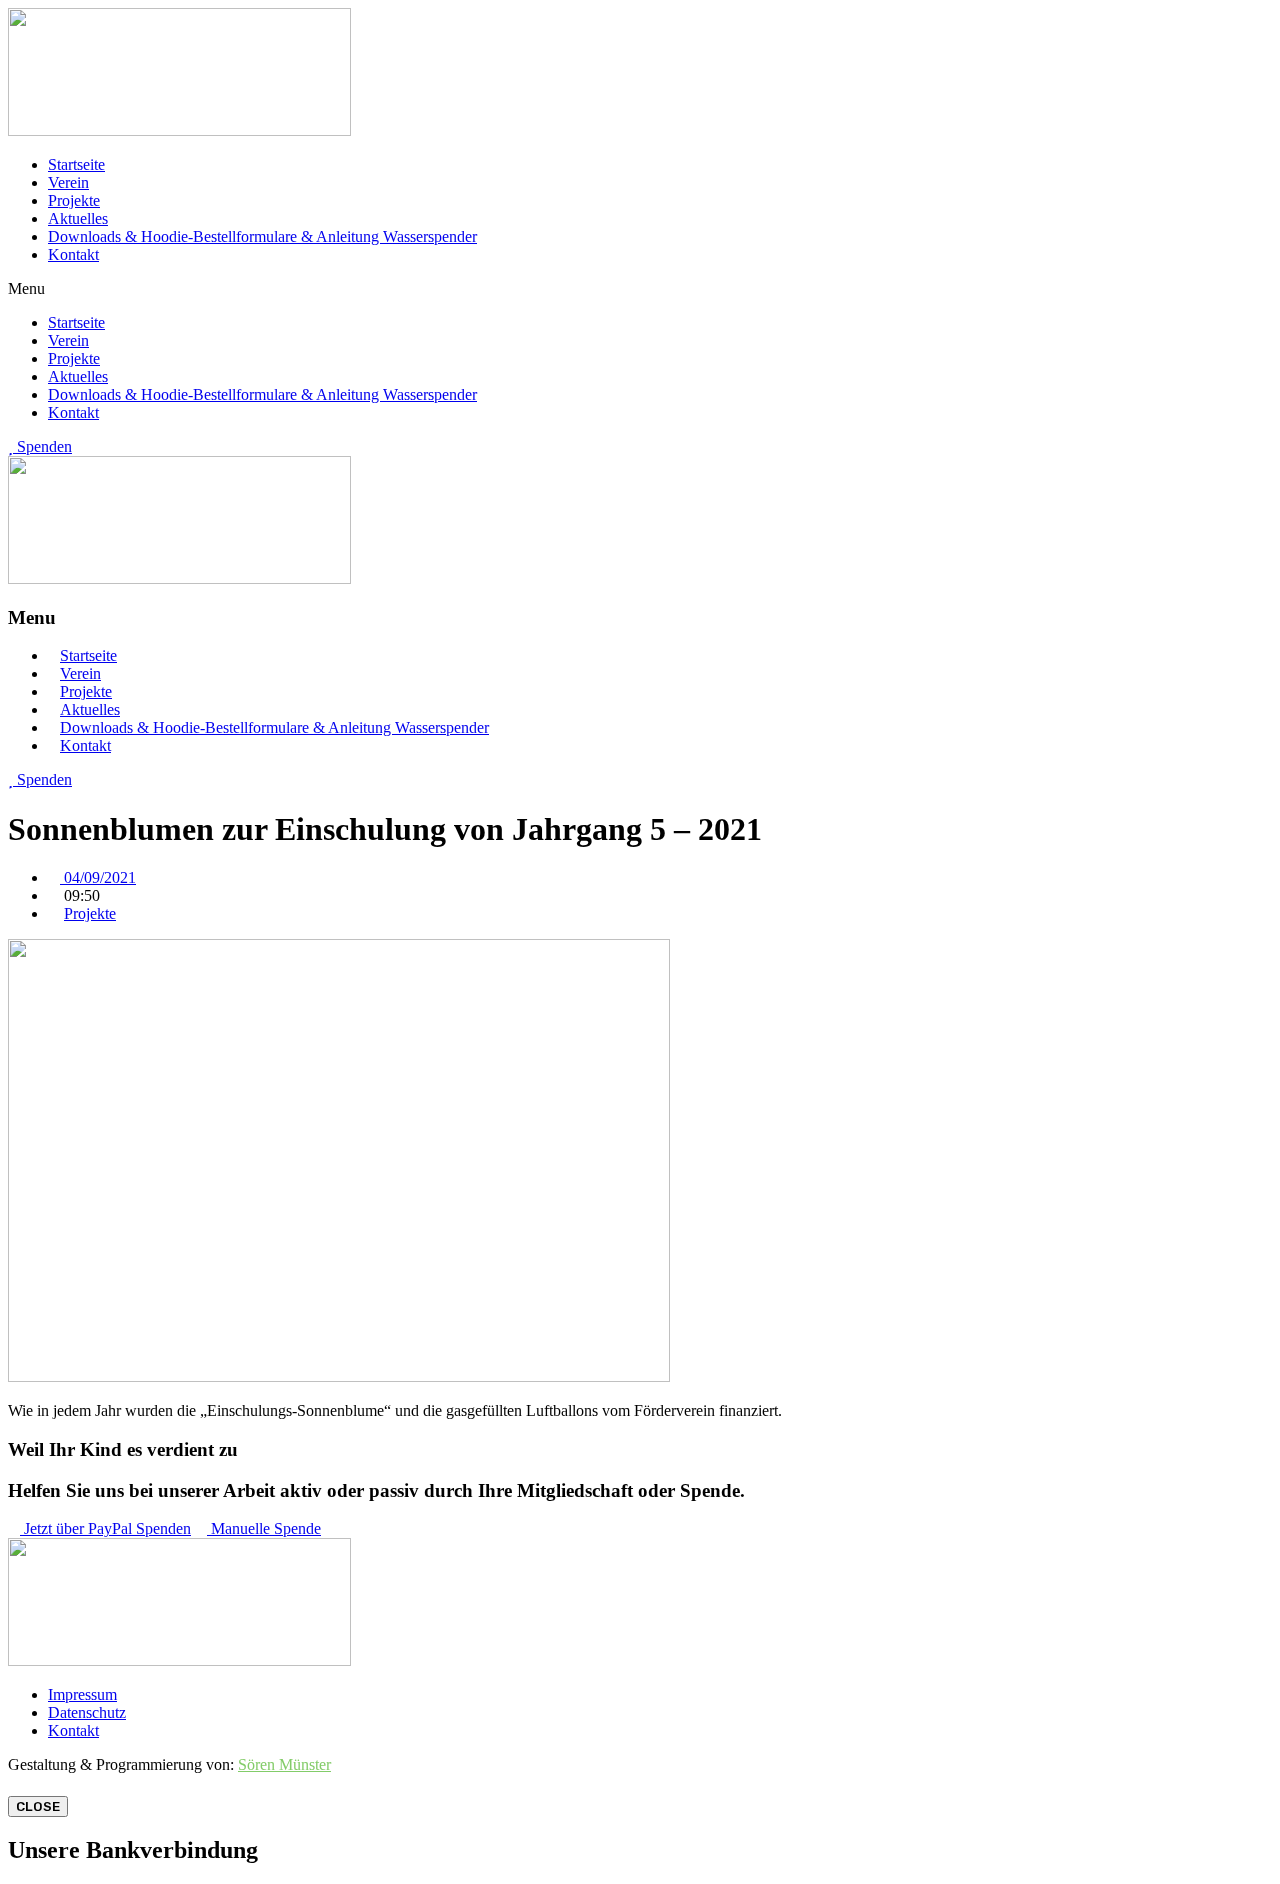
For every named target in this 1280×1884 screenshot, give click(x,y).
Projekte (74, 200)
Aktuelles (78, 218)
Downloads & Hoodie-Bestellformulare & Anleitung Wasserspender (262, 236)
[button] (640, 289)
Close (38, 1806)
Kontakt (73, 254)
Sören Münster (284, 1764)
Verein (68, 182)
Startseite (76, 164)
